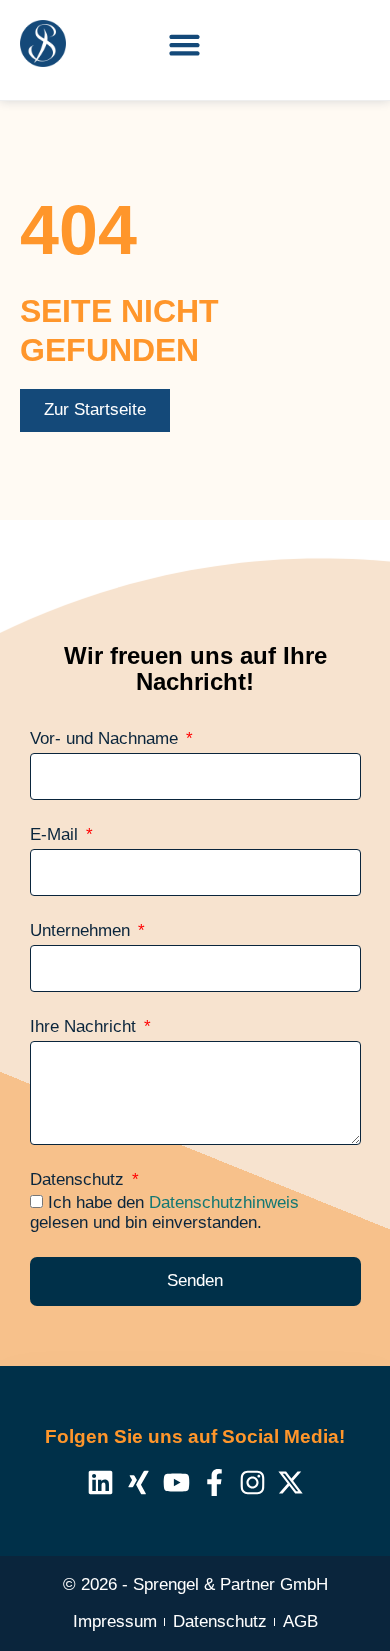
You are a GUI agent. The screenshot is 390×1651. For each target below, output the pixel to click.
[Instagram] (252, 1482)
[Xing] (138, 1482)
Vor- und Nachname (106, 739)
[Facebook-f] (214, 1482)
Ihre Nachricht (85, 1027)
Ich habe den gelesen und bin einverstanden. (164, 1212)
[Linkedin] (100, 1482)
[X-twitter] (290, 1482)
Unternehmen (82, 931)
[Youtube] (176, 1482)
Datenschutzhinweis (224, 1202)
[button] (185, 45)
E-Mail (56, 835)
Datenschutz (79, 1180)
